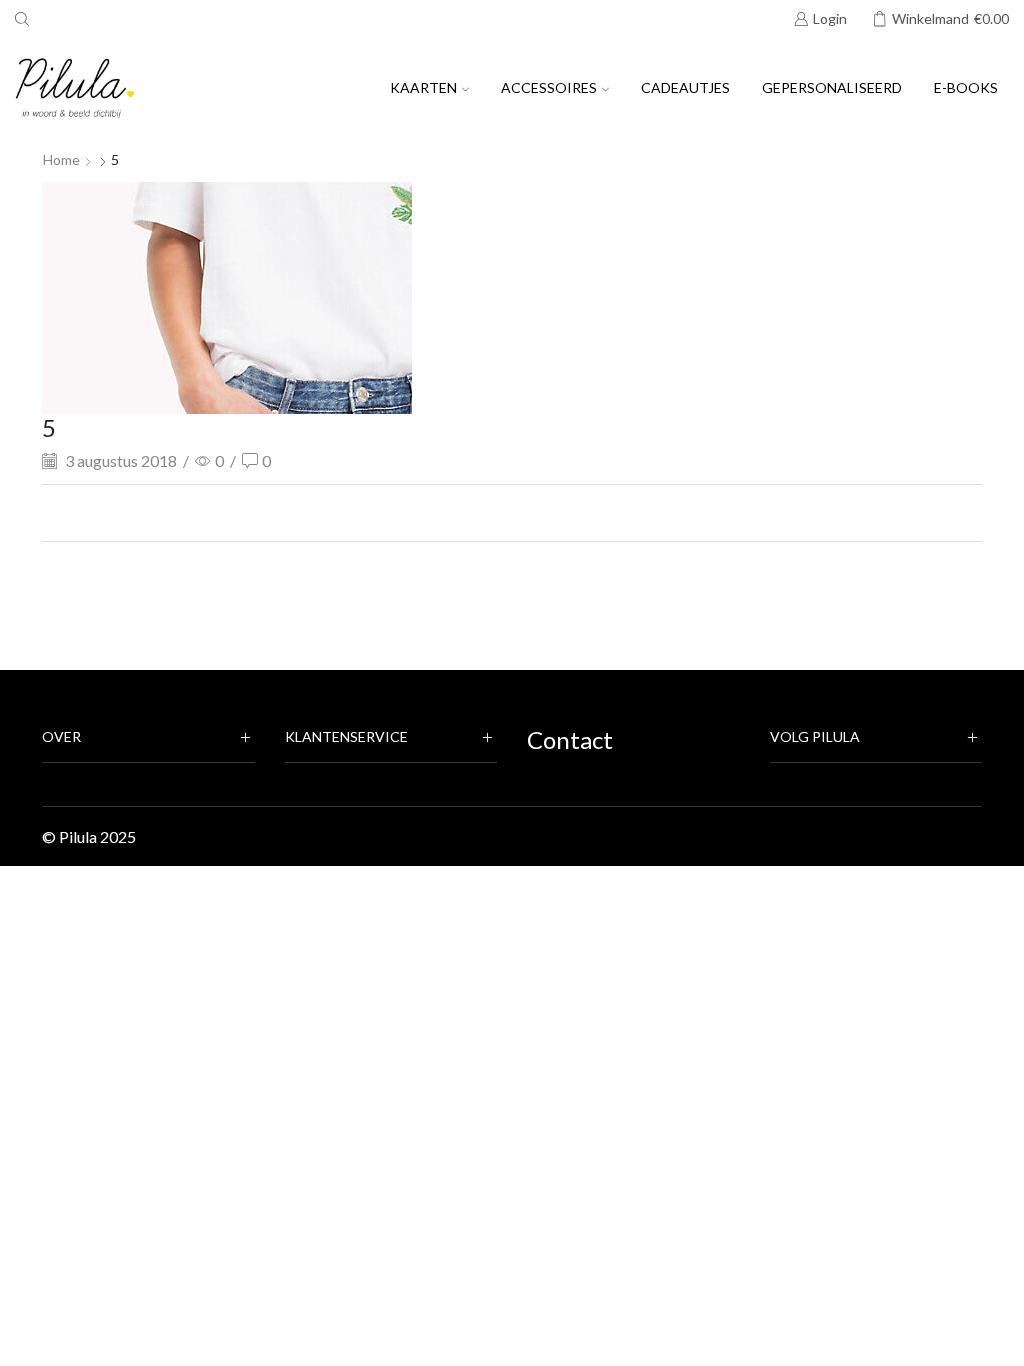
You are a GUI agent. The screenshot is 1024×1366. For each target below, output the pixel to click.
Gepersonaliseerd (832, 87)
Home (61, 159)
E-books (966, 87)
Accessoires (549, 87)
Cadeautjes (685, 87)
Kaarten (423, 87)
